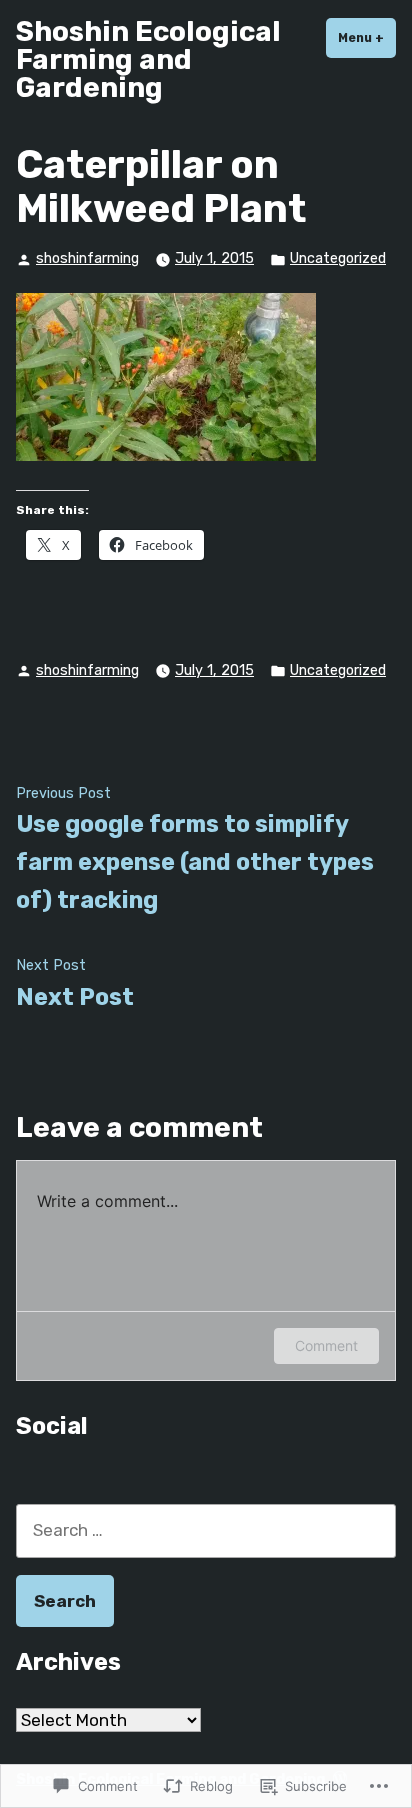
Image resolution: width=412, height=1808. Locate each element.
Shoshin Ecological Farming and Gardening (148, 59)
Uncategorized (338, 258)
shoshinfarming (87, 258)
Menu (367, 38)
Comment (326, 1345)
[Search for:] (206, 1530)
